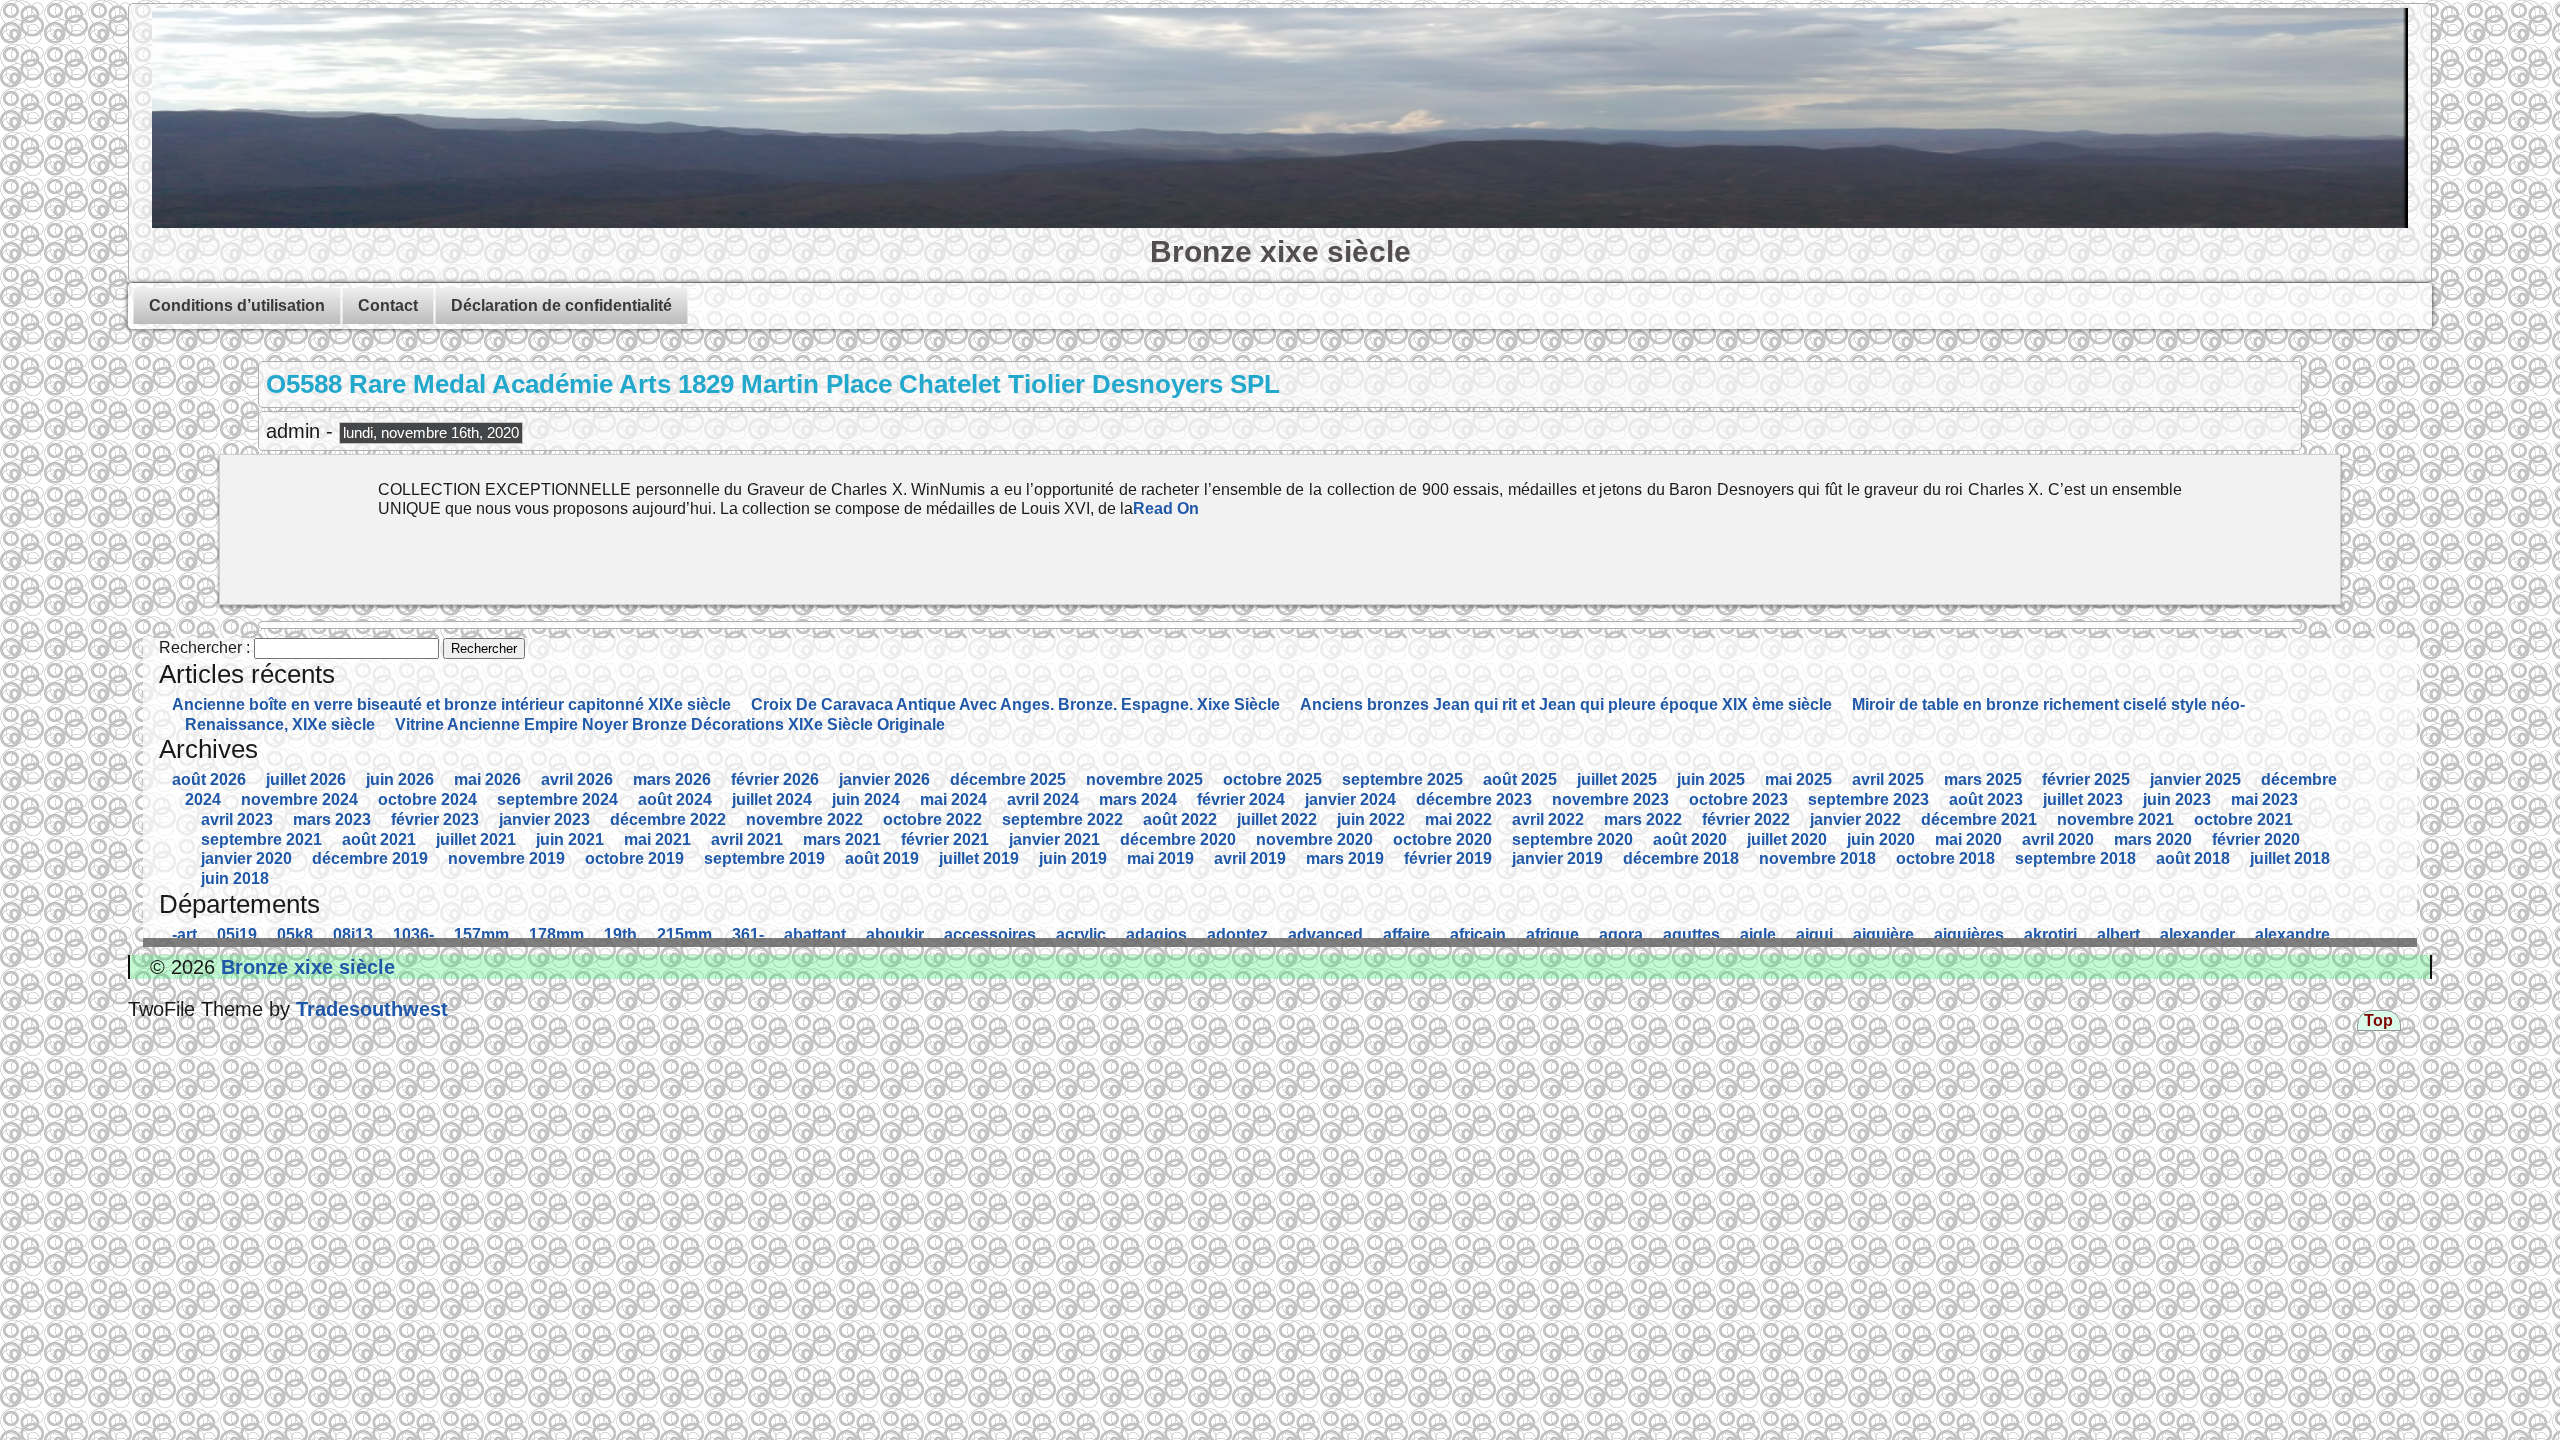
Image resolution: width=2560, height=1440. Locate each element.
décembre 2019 (370, 858)
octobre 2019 (634, 858)
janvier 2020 (246, 858)
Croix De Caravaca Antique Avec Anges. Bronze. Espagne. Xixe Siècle (1015, 704)
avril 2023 (237, 819)
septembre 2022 (1062, 819)
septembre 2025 (1402, 779)
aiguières (1969, 934)
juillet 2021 (476, 839)
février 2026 (775, 779)
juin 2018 (235, 878)
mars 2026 (672, 779)
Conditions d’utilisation (237, 305)
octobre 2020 (1442, 839)
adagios (1156, 934)
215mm (684, 934)
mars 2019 (1345, 858)
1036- (413, 934)
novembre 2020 (1314, 839)
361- (748, 934)
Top (2378, 1020)
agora (1621, 934)
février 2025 (2086, 779)
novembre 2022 (804, 819)
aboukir (895, 934)
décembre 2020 (1178, 839)
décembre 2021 (1979, 819)
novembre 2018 (1817, 858)
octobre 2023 (1738, 799)
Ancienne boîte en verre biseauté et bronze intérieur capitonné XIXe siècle (451, 704)
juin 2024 (866, 799)
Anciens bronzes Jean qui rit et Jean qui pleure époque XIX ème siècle (1566, 704)
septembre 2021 (261, 839)
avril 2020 (2058, 839)
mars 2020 (2153, 839)
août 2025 (1520, 779)
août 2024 (675, 799)
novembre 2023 (1610, 799)
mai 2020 (1968, 839)
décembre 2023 (1474, 799)
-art (184, 934)
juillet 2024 (772, 799)
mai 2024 (953, 799)
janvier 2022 (1855, 819)
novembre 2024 (299, 799)
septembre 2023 (1868, 799)
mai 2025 (1798, 779)
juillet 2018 (2290, 858)
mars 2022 (1643, 819)
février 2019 (1448, 858)
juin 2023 (2177, 799)
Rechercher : (204, 647)
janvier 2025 (2195, 779)
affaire (1406, 934)
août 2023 (1986, 799)
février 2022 (1746, 819)
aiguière (1883, 934)
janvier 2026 (884, 779)
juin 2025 (1711, 779)
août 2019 (882, 858)
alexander (2197, 934)
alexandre (2292, 934)
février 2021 (945, 839)
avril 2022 (1548, 819)
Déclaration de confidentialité (561, 305)
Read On (1166, 508)
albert (2118, 934)
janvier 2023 (544, 819)
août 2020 (1690, 839)
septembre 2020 (1572, 839)
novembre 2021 (2115, 819)
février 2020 (2256, 839)
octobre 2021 (2243, 819)
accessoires (990, 934)
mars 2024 (1138, 799)
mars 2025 (1983, 779)
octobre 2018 (1945, 858)
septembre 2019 (764, 858)
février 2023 (435, 819)
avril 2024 (1043, 799)
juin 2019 (1073, 858)
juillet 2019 (979, 858)
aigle (1758, 934)
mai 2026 (487, 779)
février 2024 (1241, 799)
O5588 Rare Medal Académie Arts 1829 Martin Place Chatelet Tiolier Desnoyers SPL (773, 384)
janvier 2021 (1054, 839)
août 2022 (1180, 819)
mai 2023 (2264, 799)
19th (620, 934)
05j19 (237, 934)
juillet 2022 (1277, 819)
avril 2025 (1888, 779)
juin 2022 (1371, 819)
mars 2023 (332, 819)
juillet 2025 (1617, 779)
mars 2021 (842, 839)
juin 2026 (400, 779)
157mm (481, 934)
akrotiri (2050, 934)
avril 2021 (747, 839)
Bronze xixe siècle (1280, 251)
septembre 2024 (557, 799)
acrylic (1081, 934)
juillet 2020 (1787, 839)
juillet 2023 (2083, 799)
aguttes (1691, 934)
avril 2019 (1250, 858)
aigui (1814, 934)
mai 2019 (1160, 858)
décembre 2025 (1008, 779)
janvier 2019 (1557, 858)
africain (1478, 934)
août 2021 (379, 839)
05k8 (295, 934)
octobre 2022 (932, 819)
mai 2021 (657, 839)
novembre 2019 (506, 858)
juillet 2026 (306, 779)
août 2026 (209, 779)
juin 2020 (1881, 839)
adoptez (1237, 934)
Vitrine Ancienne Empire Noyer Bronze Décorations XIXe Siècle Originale (670, 724)
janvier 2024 (1350, 799)
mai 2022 (1458, 819)
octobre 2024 (427, 799)
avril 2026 (577, 779)
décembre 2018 (1681, 858)
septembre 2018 (2075, 858)
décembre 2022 (668, 819)
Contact (388, 305)
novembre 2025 (1144, 779)
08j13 (353, 934)
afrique (1552, 934)
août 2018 (2193, 858)
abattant (815, 934)
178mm (556, 934)
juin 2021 (570, 839)
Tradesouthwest (369, 1009)
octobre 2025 (1272, 779)
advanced (1325, 934)
